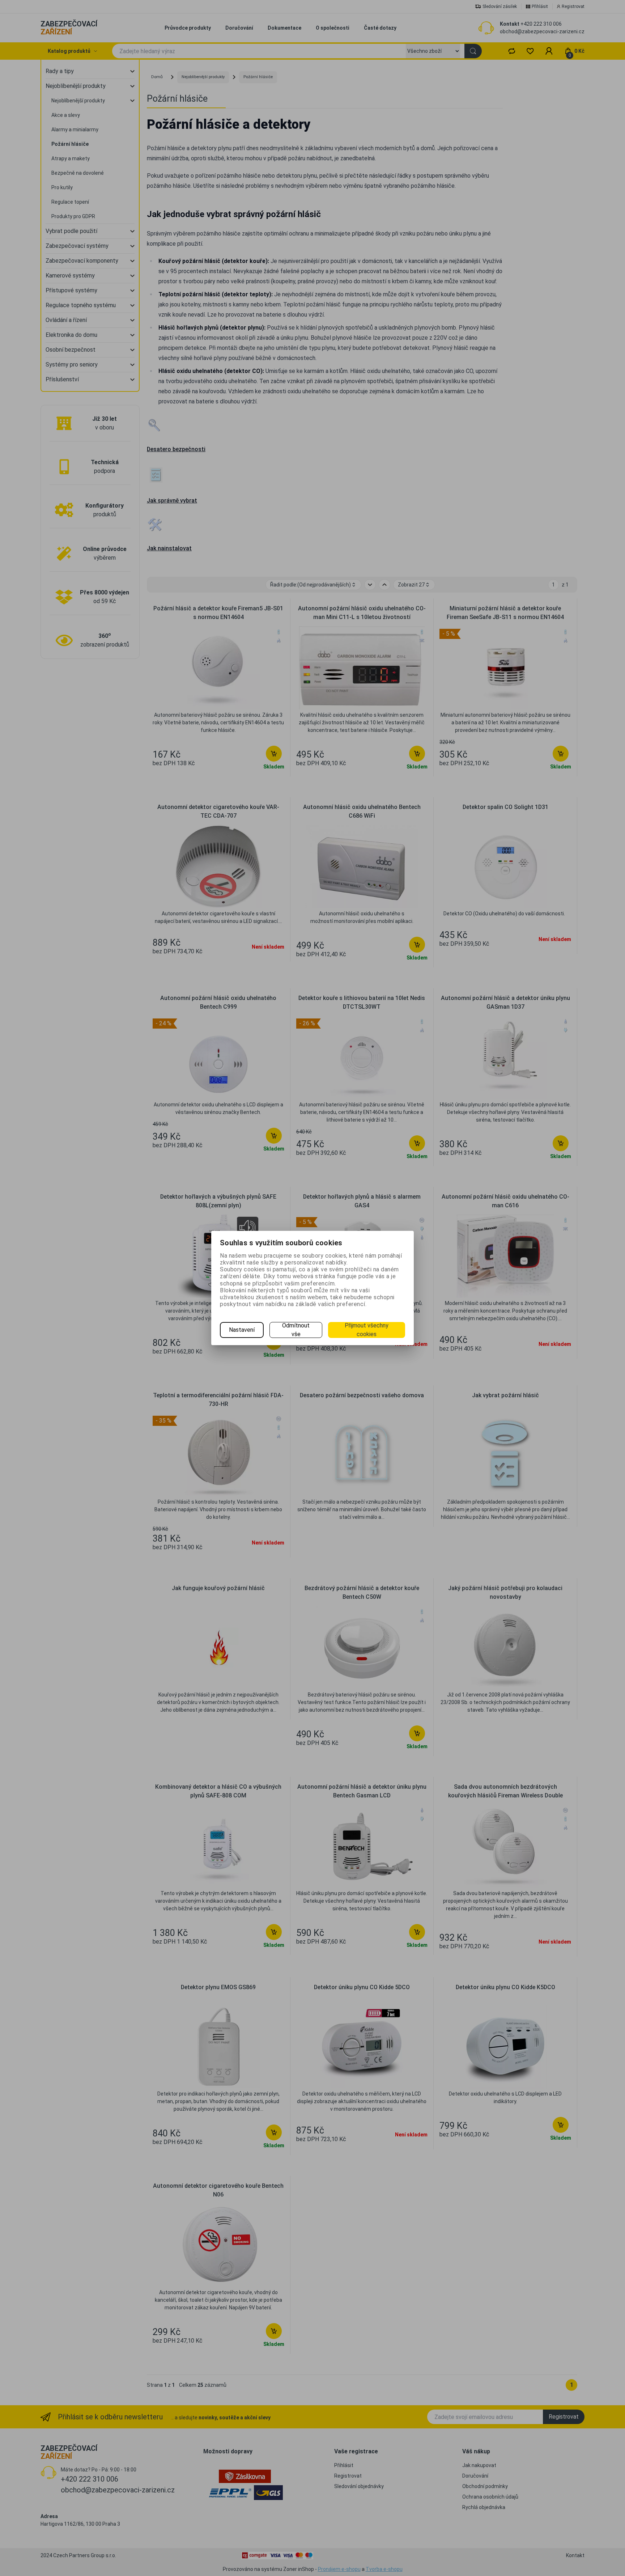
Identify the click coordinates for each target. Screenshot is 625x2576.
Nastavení (242, 1330)
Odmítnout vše (296, 1330)
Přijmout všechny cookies (367, 1330)
